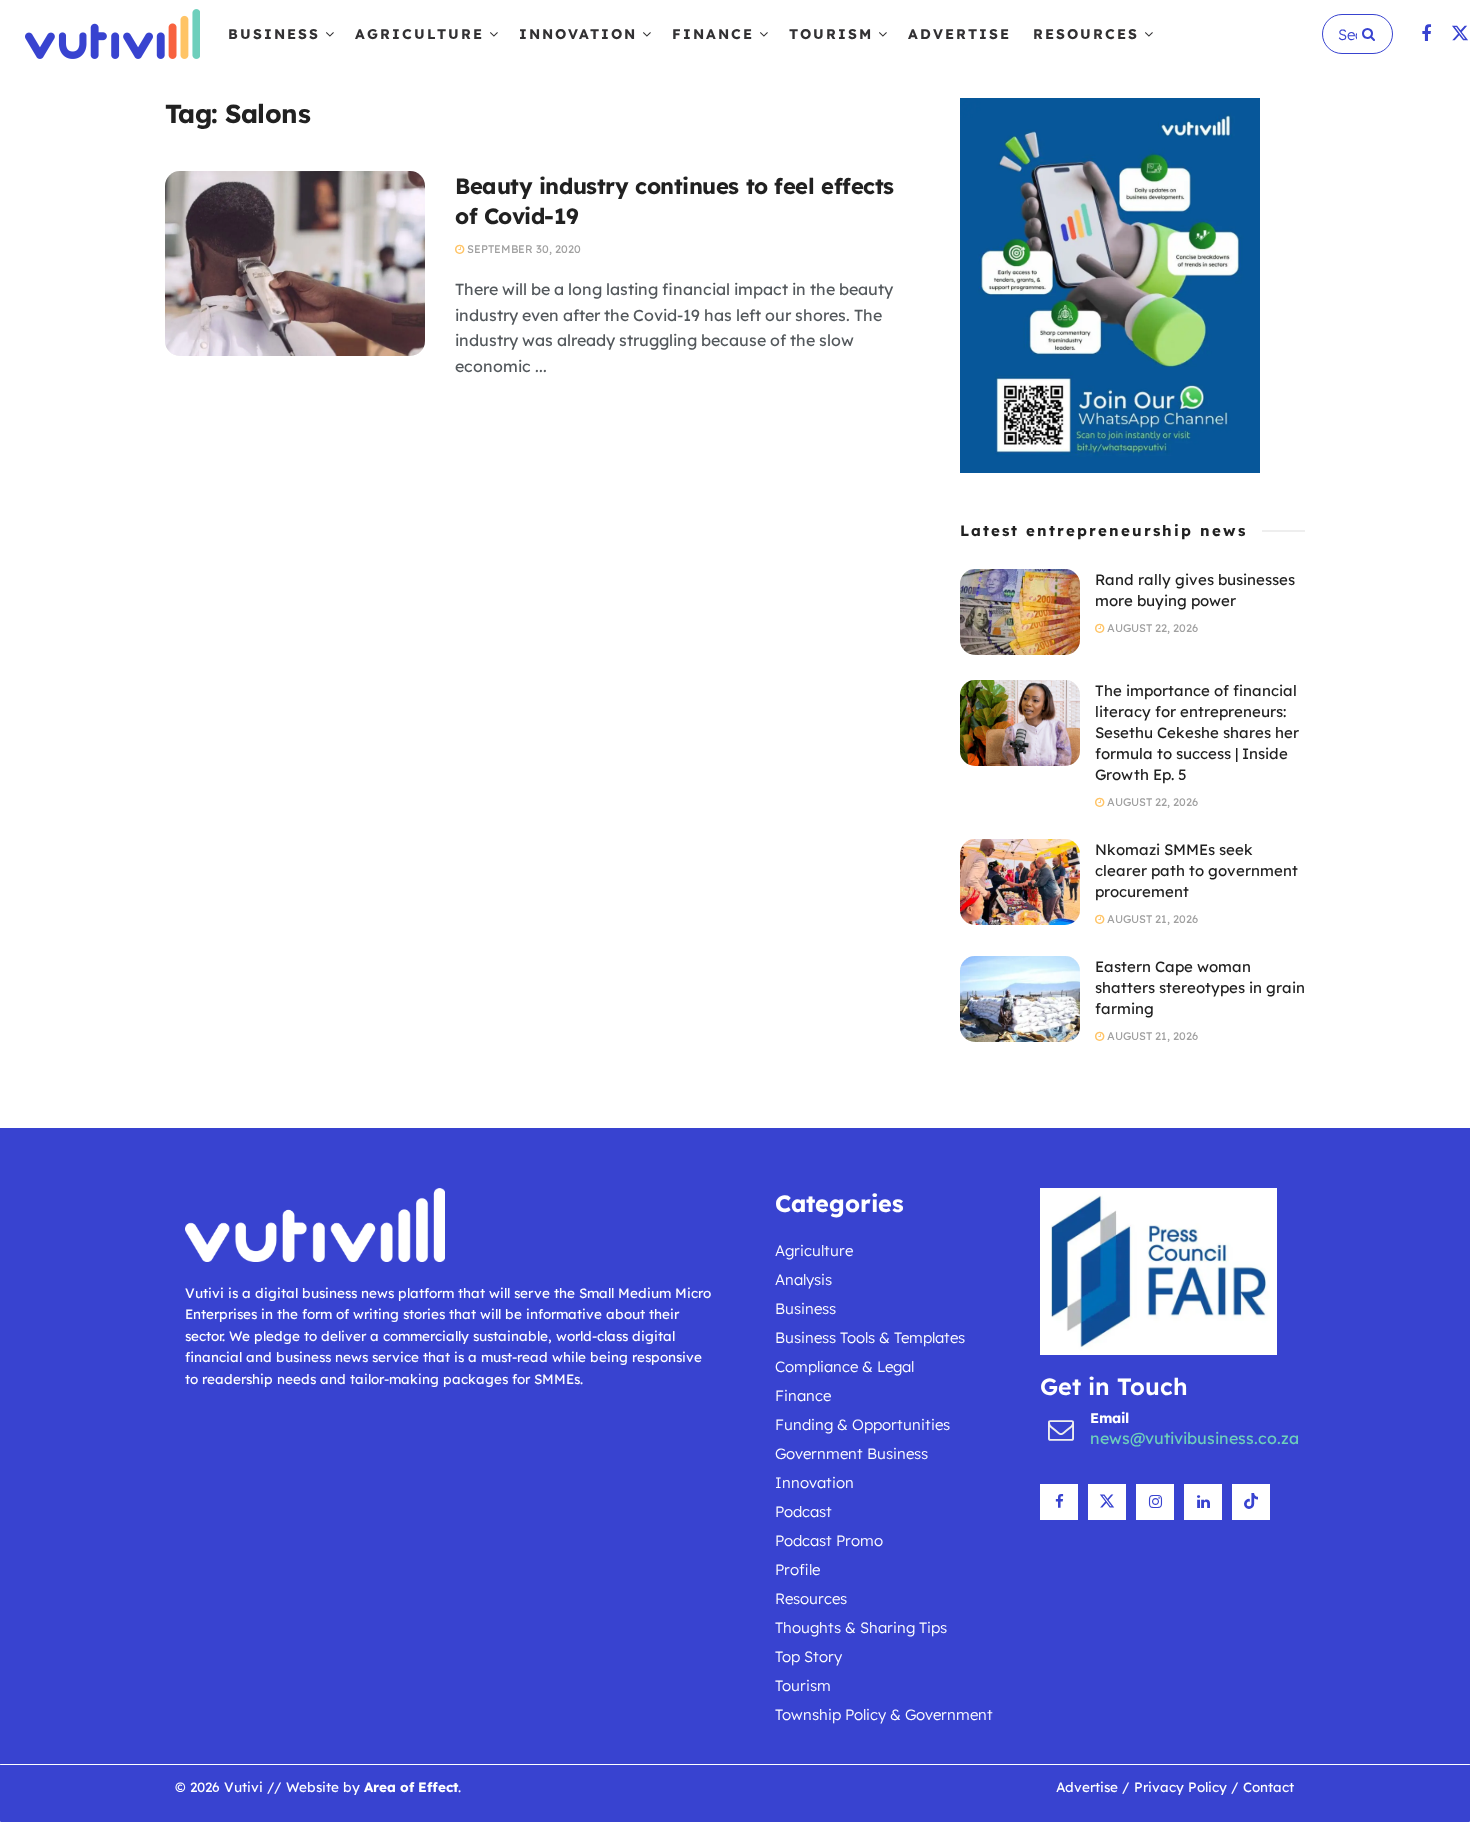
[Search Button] (1372, 34)
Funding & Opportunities (862, 1424)
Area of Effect (411, 1786)
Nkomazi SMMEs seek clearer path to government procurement (1196, 870)
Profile (797, 1569)
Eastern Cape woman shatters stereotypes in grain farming (1200, 987)
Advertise (959, 34)
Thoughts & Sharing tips (861, 1627)
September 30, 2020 (522, 249)
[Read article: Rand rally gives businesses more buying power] (1020, 612)
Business (274, 34)
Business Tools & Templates (870, 1337)
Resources (1086, 34)
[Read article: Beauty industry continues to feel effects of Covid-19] (295, 264)
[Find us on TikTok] (1251, 1502)
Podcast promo (829, 1540)
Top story (808, 1656)
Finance (713, 34)
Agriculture (419, 34)
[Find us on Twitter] (1460, 34)
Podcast (803, 1511)
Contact (1268, 1786)
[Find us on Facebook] (1426, 34)
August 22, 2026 (1151, 628)
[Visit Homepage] (112, 34)
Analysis (803, 1279)
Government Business (851, 1453)
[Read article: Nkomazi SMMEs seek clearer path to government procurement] (1020, 882)
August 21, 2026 (1151, 919)
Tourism (831, 34)
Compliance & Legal (844, 1366)
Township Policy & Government (884, 1714)
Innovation (578, 34)
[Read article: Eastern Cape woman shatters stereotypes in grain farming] (1020, 999)
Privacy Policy (1180, 1786)
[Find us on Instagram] (1155, 1502)
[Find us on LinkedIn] (1203, 1502)
